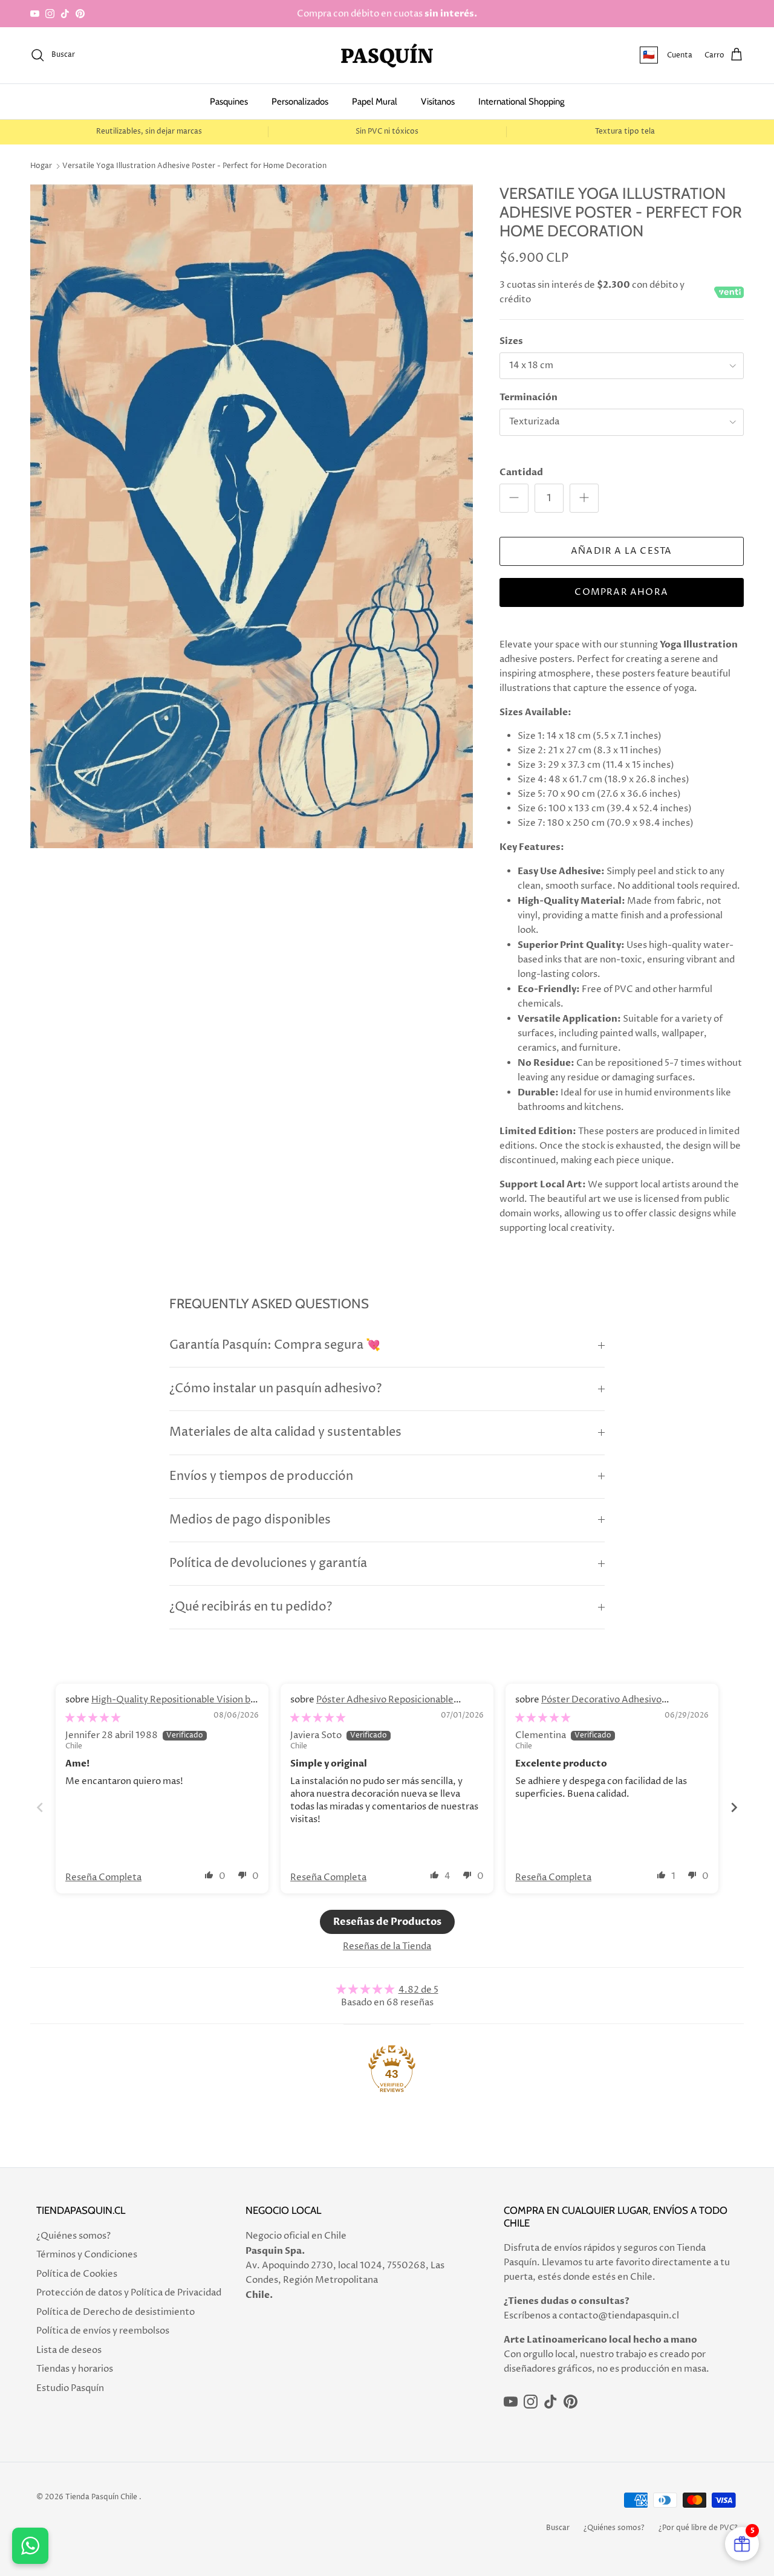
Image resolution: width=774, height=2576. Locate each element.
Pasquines (229, 102)
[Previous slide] (40, 1807)
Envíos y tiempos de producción (261, 1477)
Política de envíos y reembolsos (103, 2331)
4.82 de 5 (418, 1990)
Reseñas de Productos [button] (387, 1922)
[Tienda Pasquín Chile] (387, 55)
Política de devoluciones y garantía (268, 1564)
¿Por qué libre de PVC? (698, 2528)
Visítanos (438, 102)
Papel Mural (375, 102)
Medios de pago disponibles (250, 1520)
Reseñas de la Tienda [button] (387, 1946)
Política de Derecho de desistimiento (115, 2312)
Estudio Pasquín (70, 2388)
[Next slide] (734, 1807)
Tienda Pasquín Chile (101, 2497)
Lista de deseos (69, 2350)
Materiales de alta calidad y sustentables (285, 1432)
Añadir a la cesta (621, 551)
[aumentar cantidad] (584, 498)
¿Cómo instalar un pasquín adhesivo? (275, 1389)
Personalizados (300, 102)
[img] (93, 1718)
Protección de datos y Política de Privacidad (129, 2293)
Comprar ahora (621, 592)
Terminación (528, 397)
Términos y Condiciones (87, 2255)
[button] (209, 1875)
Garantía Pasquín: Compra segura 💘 (275, 1345)
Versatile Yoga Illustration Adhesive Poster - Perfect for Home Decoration (194, 166)
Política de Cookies (77, 2274)
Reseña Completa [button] (103, 1877)
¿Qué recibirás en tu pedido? (251, 1607)
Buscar (558, 2528)
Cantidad (521, 472)
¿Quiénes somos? (73, 2236)
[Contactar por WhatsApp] (30, 2546)
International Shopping (521, 102)
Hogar (41, 166)
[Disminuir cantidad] (514, 498)
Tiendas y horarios (75, 2369)
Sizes (511, 341)
